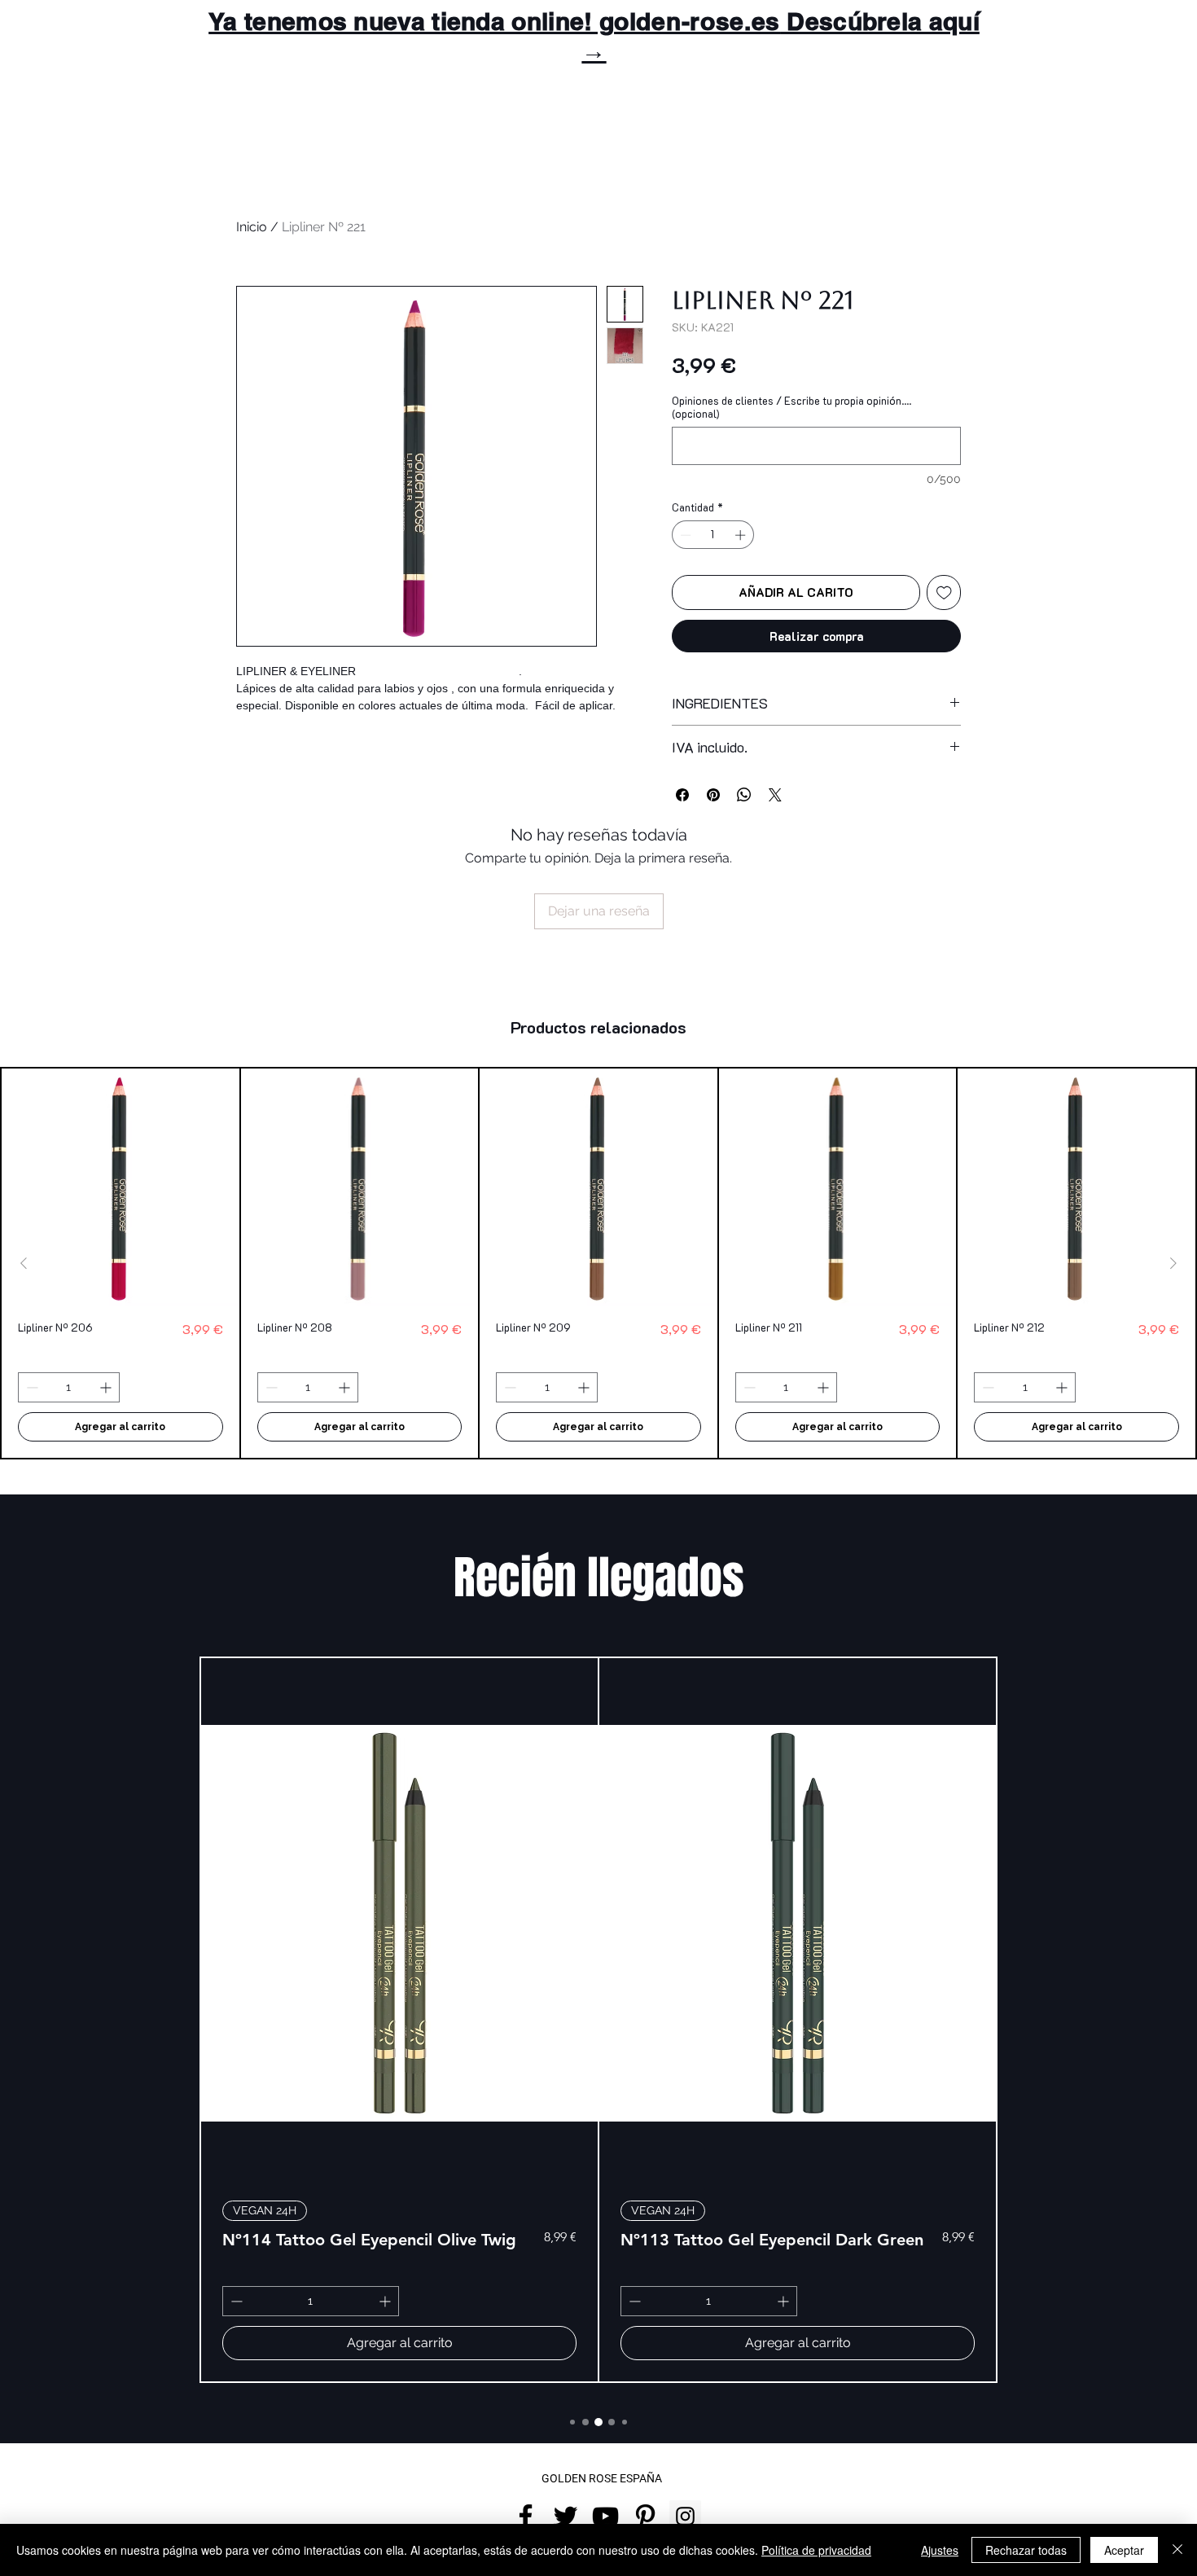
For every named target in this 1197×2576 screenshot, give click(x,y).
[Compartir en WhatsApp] (744, 795)
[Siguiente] (1173, 1263)
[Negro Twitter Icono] (566, 2516)
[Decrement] (684, 535)
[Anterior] (24, 1263)
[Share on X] (775, 795)
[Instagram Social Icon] (685, 2516)
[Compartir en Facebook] (682, 795)
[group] (598, 1263)
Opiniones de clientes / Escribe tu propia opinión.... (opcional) (791, 407)
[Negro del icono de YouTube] (605, 2516)
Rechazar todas (1026, 2550)
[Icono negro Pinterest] (645, 2516)
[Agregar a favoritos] (944, 592)
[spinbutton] (713, 535)
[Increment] (742, 535)
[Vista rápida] (121, 1187)
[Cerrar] (1177, 2550)
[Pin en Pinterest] (713, 795)
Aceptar (1124, 2550)
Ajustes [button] (940, 2550)
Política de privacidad (816, 2550)
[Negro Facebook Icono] (526, 2516)
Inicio (252, 227)
